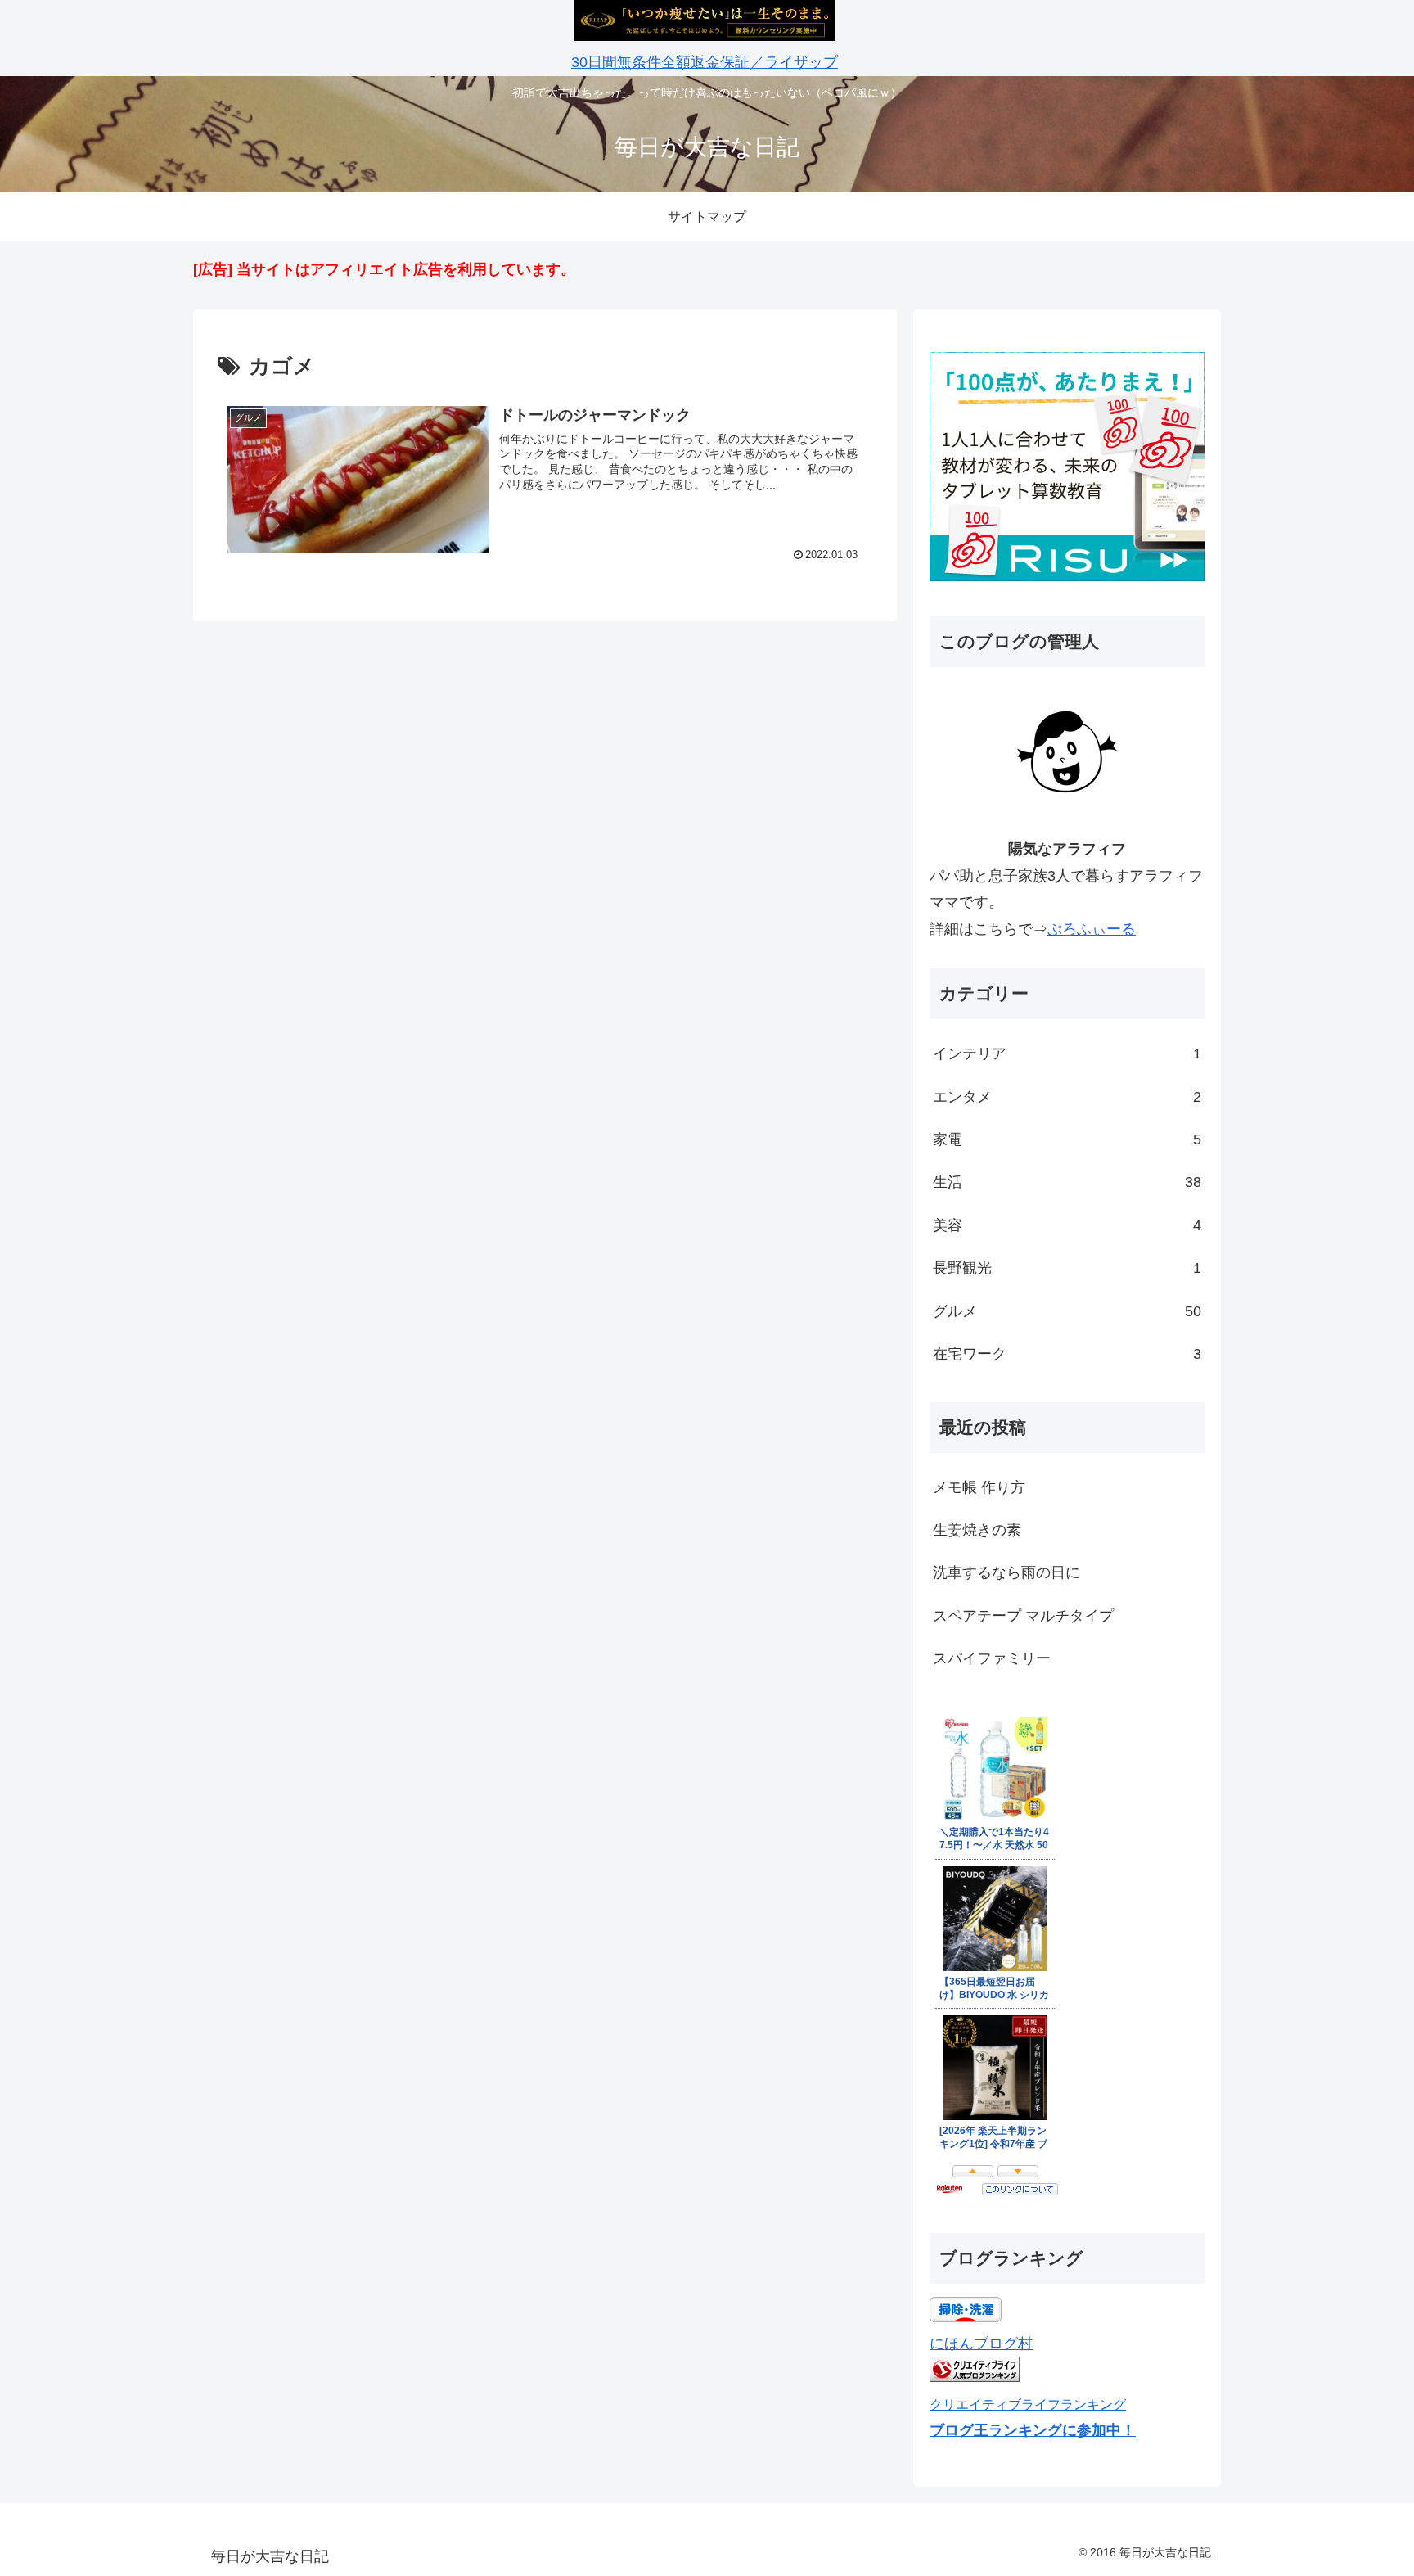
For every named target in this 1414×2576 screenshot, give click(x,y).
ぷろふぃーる (1092, 929)
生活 (1067, 1182)
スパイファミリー (992, 1658)
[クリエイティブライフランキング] (975, 2377)
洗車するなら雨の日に (1006, 1572)
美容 (1067, 1225)
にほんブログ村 (981, 2344)
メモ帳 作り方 (979, 1487)
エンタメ (1067, 1097)
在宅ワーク (1067, 1354)
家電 (1067, 1139)
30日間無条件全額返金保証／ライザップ (705, 62)
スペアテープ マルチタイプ (1023, 1616)
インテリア (1067, 1053)
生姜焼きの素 (977, 1530)
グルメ (1067, 1311)
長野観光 (1067, 1268)
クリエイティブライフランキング (1028, 2404)
